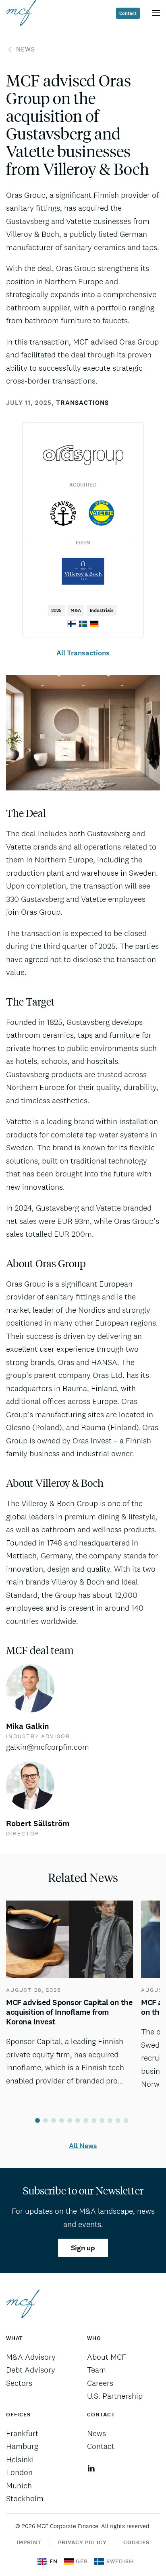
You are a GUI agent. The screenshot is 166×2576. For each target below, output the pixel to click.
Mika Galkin (28, 1726)
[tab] (37, 2120)
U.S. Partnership (115, 2396)
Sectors (19, 2383)
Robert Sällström (38, 1824)
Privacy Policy (82, 2542)
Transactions (82, 403)
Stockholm (25, 2498)
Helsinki (20, 2459)
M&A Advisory (31, 2357)
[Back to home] (21, 13)
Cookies (136, 2542)
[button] (156, 13)
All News (83, 2146)
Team (96, 2370)
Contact (128, 13)
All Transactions (83, 653)
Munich (19, 2486)
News (26, 49)
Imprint (29, 2542)
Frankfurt (22, 2433)
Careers (100, 2383)
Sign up (83, 2248)
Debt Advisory (31, 2370)
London (19, 2472)
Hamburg (22, 2446)
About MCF (107, 2357)
